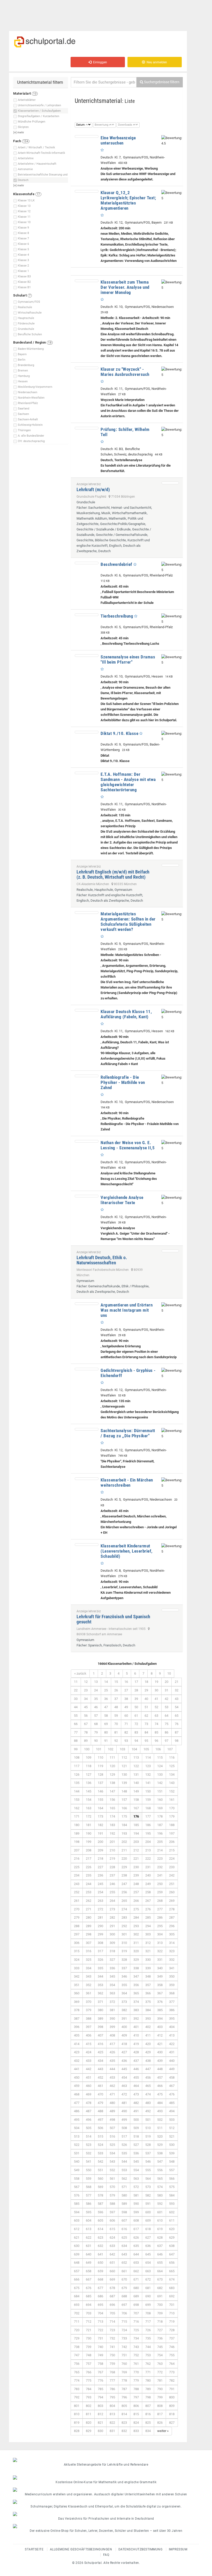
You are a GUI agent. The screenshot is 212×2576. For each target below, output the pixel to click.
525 (112, 2145)
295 (160, 1926)
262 (89, 1901)
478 (89, 2103)
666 (77, 2279)
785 (100, 2389)
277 (160, 1909)
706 (124, 2313)
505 (89, 2128)
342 (77, 1976)
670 (124, 2279)
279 (77, 1917)
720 (77, 2330)
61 (136, 1716)
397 (89, 2027)
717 (148, 2322)
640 (89, 2254)
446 (136, 2069)
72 (136, 1724)
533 (100, 2153)
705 (112, 2313)
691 (160, 2296)
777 (112, 2380)
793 (89, 2397)
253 (89, 1892)
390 (112, 2019)
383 (136, 2010)
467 (172, 2086)
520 (160, 2136)
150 (148, 1791)
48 (116, 1707)
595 (89, 2212)
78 (86, 1732)
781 (160, 2380)
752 (136, 2355)
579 (112, 2195)
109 (89, 1757)
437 (136, 2061)
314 (172, 1943)
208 (89, 1850)
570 (112, 2187)
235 (89, 1875)
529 (160, 2145)
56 (86, 1716)
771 (148, 2372)
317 (100, 1951)
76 (177, 1724)
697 (124, 2305)
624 (112, 2237)
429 (148, 2052)
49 (126, 1707)
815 (136, 2414)
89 (86, 1741)
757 (89, 2364)
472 (124, 2094)
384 (148, 2010)
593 (172, 2204)
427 (124, 2052)
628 (160, 2237)
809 (172, 2406)
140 (136, 1783)
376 (160, 2002)
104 (134, 1749)
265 (124, 1901)
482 (136, 2103)
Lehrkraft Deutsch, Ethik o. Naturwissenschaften (102, 1260)
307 (89, 1943)
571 (124, 2187)
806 (136, 2406)
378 (77, 2010)
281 (100, 1917)
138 (112, 1783)
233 (172, 1867)
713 (100, 2322)
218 (100, 1859)
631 (89, 2246)
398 (100, 2027)
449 (172, 2069)
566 (172, 2179)
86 (166, 1732)
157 (124, 1800)
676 (89, 2288)
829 (89, 2431)
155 (100, 1800)
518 (136, 2136)
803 (100, 2406)
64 (166, 1716)
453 (112, 2077)
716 (136, 2322)
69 (106, 1724)
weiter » (163, 2431)
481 (124, 2103)
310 (124, 1943)
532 (89, 2153)
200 (100, 1842)
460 (89, 2086)
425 (100, 2052)
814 (124, 2414)
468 (77, 2094)
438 (148, 2061)
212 (136, 1850)
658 (89, 2271)
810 (77, 2414)
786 (112, 2389)
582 (148, 2195)
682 (160, 2288)
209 (100, 1850)
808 (160, 2406)
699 (148, 2305)
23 (86, 1690)
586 (89, 2204)
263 (100, 1901)
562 (124, 2179)
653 (136, 2263)
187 (160, 1825)
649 (89, 2263)
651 (112, 2263)
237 (112, 1875)
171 (77, 1816)
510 (148, 2128)
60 (126, 1716)
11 (76, 1682)
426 (112, 2052)
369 (77, 2002)
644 (136, 2254)
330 (148, 1960)
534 (112, 2153)
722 (100, 2330)
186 (148, 1825)
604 (89, 2220)
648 (77, 2263)
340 (160, 1968)
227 (100, 1867)
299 (100, 1934)
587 (100, 2204)
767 (100, 2372)
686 (100, 2296)
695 (100, 2305)
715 (124, 2322)
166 (124, 1808)
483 (148, 2103)
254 (100, 1892)
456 (148, 2077)
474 (148, 2094)
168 (148, 1808)
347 (136, 1976)
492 (148, 2111)
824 (136, 2423)
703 (89, 2313)
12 (86, 1682)
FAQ (106, 2555)
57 (96, 1716)
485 (172, 2103)
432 (77, 2061)
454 (124, 2077)
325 (89, 1960)
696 (112, 2305)
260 (172, 1892)
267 (148, 1901)
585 (77, 2204)
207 (77, 1850)
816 (148, 2414)
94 (136, 1741)
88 (76, 1741)
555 (148, 2170)
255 (112, 1892)
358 (160, 1985)
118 (89, 1766)
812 (100, 2414)
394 (160, 2019)
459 (77, 2086)
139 (124, 1783)
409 (124, 2035)
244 (89, 1884)
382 (124, 2010)
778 (124, 2380)
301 (124, 1934)
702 (77, 2313)
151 (160, 1791)
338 (136, 1968)
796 (124, 2397)
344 (100, 1976)
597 (112, 2212)
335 (100, 1968)
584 (172, 2195)
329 (136, 1960)
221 (136, 1859)
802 (89, 2406)
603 (77, 2220)
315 (77, 1951)
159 (148, 1800)
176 (136, 1816)
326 (100, 1960)
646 (160, 2254)
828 (77, 2431)
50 (136, 1707)
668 (100, 2279)
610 (160, 2220)
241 (160, 1875)
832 (124, 2431)
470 (100, 2094)
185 (136, 1825)
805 (124, 2406)
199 (89, 1842)
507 (112, 2128)
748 (89, 2355)
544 (124, 2161)
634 (124, 2246)
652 (124, 2263)
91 (106, 1741)
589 (124, 2204)
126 (77, 1775)
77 (76, 1732)
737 (172, 2338)
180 (77, 1825)
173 (100, 1816)
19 (156, 1682)
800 (172, 2397)
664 (160, 2271)
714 (112, 2322)
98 (177, 1741)
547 (160, 2161)
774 (77, 2380)
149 (136, 1791)
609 (148, 2220)
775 (89, 2380)
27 (126, 1690)
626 (136, 2237)
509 (136, 2128)
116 (172, 1757)
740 (100, 2347)
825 (148, 2423)
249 (148, 1884)
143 (172, 1783)
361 (89, 1993)
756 (77, 2364)
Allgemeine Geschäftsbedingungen (81, 2549)
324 (77, 1960)
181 (89, 1825)
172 (89, 1816)
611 (172, 2220)
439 (160, 2061)
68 (96, 1724)
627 (148, 2237)
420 (148, 2044)
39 (136, 1699)
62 (146, 1716)
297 (77, 1934)
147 (112, 1791)
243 (77, 1884)
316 (89, 1951)
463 (124, 2086)
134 (172, 1775)
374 (136, 2002)
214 (160, 1850)
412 (160, 2035)
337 (124, 1968)
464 (136, 2086)
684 (77, 2296)
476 (172, 2094)
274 (124, 1909)
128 (100, 1775)
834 (148, 2431)
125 (172, 1766)
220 (124, 1859)
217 (89, 1859)
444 (112, 2069)
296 (172, 1926)
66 (76, 1724)
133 (160, 1775)
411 (148, 2035)
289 (89, 1926)
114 (148, 1757)
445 (124, 2069)
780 (148, 2380)
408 (112, 2035)
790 (160, 2389)
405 (77, 2035)
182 (100, 1825)
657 (77, 2271)
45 (86, 1707)
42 (166, 1699)
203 (136, 1842)
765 (77, 2372)
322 (160, 1951)
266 (136, 1901)
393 (148, 2019)
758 (100, 2364)
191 (100, 1833)
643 (124, 2254)
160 (160, 1800)
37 (116, 1699)
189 (77, 1833)
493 (160, 2111)
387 (77, 2019)
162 (77, 1808)
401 (136, 2027)
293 (136, 1926)
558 (77, 2179)
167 (136, 1808)
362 (100, 1993)
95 (146, 1741)
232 (160, 1867)
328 (124, 1960)
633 (112, 2246)
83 (136, 1732)
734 (136, 2338)
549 (77, 2170)
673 (160, 2279)
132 (148, 1775)
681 (148, 2288)
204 (148, 1842)
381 (112, 2010)
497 (100, 2120)
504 (77, 2128)
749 (100, 2355)
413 (172, 2035)
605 (100, 2220)
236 (100, 1875)
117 (77, 1766)
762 (148, 2364)
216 (77, 1859)
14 (106, 1682)
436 (124, 2061)
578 (100, 2195)
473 (136, 2094)
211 (124, 1850)
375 (148, 2002)
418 (124, 2044)
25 (106, 1690)
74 (156, 1724)
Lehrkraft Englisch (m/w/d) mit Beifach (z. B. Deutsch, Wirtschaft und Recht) (113, 874)
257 (136, 1892)
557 (172, 2170)
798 (148, 2397)
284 (136, 1917)
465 (148, 2086)
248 (136, 1884)
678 (112, 2288)
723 (112, 2330)
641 (100, 2254)
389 (100, 2019)
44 (76, 1707)
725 (136, 2330)
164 (100, 1808)
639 (77, 2254)
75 (166, 1724)
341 (172, 1968)
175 (124, 1816)
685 (89, 2296)
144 (77, 1791)
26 (116, 1690)
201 (112, 1842)
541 (89, 2161)
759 (112, 2364)
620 (172, 2229)
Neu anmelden (156, 62)
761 (136, 2364)
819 (77, 2423)
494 (172, 2111)
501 (148, 2120)
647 (172, 2254)
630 (77, 2246)
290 (100, 1926)
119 (100, 1766)
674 (172, 2279)
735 (148, 2338)
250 (160, 1884)
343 (89, 1976)
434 (100, 2061)
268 (160, 1901)
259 (160, 1892)
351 (77, 1985)
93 (126, 1741)
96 (156, 1741)
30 (156, 1690)
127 (89, 1775)
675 (77, 2288)
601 (160, 2212)
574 (160, 2187)
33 (76, 1699)
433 (89, 2061)
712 (89, 2322)
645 (148, 2254)
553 (124, 2170)
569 (100, 2187)
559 (89, 2179)
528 (148, 2145)
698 (136, 2305)
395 (172, 2019)
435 (112, 2061)
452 (100, 2077)
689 (136, 2296)
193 (124, 1833)
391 (124, 2019)
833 (136, 2431)
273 (112, 1909)
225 (77, 1867)
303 (148, 1934)
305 (172, 1934)
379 (89, 2010)
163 (89, 1808)
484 (160, 2103)
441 (77, 2069)
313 (160, 1943)
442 (89, 2069)
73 (146, 1724)
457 (160, 2077)
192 (112, 1833)
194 (136, 1833)
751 (124, 2355)
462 (112, 2086)
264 (112, 1901)
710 (172, 2313)
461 (100, 2086)
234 (77, 1875)
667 (89, 2279)
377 (172, 2002)
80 (106, 1732)
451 (89, 2077)
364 (124, 1993)
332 (172, 1960)
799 (160, 2397)
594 (77, 2212)
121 (124, 1766)
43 (177, 1699)
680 (136, 2288)
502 (160, 2120)
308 (100, 1943)
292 (124, 1926)
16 (126, 1682)
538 (160, 2153)
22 (76, 1690)
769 (124, 2372)
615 (112, 2229)
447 (148, 2069)
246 (112, 1884)
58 (106, 1716)
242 (172, 1875)
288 (77, 1926)
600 (148, 2212)
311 (136, 1943)
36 (106, 1699)
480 (112, 2103)
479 (100, 2103)
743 (136, 2347)
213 (148, 1850)
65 (177, 1716)
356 (136, 1985)
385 (160, 2010)
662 (136, 2271)
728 (172, 2330)
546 (148, 2161)
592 (160, 2204)
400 (124, 2027)
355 (124, 1985)
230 (136, 1867)
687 (112, 2296)
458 (172, 2077)
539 (172, 2153)
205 (160, 1842)
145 (89, 1791)
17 (136, 1682)
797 (136, 2397)
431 (172, 2052)
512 (172, 2128)
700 (160, 2305)
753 (148, 2355)
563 (136, 2179)
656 (172, 2263)
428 (136, 2052)
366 (148, 1993)
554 (136, 2170)
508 (124, 2128)
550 (89, 2170)
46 (96, 1707)
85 (156, 1732)
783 (77, 2389)
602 (172, 2212)
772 (160, 2372)
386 (172, 2010)
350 (172, 1976)
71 (126, 1724)
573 (148, 2187)
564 (148, 2179)
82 (126, 1732)
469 (89, 2094)
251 (172, 1884)
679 (124, 2288)
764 (172, 2364)
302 (136, 1934)
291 (112, 1926)
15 (116, 1682)
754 (160, 2355)
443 (100, 2069)
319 (124, 1951)
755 (172, 2355)
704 (100, 2313)
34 (86, 1699)
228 (112, 1867)
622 (89, 2237)
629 (172, 2237)
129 (112, 1775)
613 (89, 2229)
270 (77, 1909)
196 (160, 1833)
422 (172, 2044)
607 (124, 2220)
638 (172, 2246)
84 (146, 1732)
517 (124, 2136)
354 (112, 1985)
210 (112, 1850)
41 (156, 1699)
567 (77, 2187)
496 (89, 2120)
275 (136, 1909)
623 (100, 2237)
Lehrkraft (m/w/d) (93, 489)
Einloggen (99, 62)
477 (77, 2103)
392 (136, 2019)
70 (116, 1724)
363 (112, 1993)
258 (148, 1892)
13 (96, 1682)
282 (112, 1917)
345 (112, 1976)
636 (148, 2246)
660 (112, 2271)
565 (160, 2179)
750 (112, 2355)
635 (136, 2246)
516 (112, 2136)
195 (148, 1833)
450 (77, 2077)
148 (124, 1791)
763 (160, 2364)
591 (148, 2204)
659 (100, 2271)
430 (160, 2052)
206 (172, 1842)
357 (148, 1985)
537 (148, 2153)
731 (100, 2338)
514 (89, 2136)
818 (172, 2414)
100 (87, 1749)
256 (124, 1892)
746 (172, 2347)
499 (124, 2120)
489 (112, 2111)
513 (77, 2136)
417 (112, 2044)
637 (160, 2246)
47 (106, 1707)
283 (124, 1917)
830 (100, 2431)
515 (100, 2136)
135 (77, 1783)
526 (124, 2145)
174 (112, 1816)
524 (100, 2145)
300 (112, 1934)
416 (100, 2044)
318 (112, 1951)
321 (148, 1951)
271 (89, 1909)
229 (124, 1867)
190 (89, 1833)
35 (96, 1699)
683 (172, 2288)
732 (112, 2338)
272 (100, 1909)
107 (170, 1749)
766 (89, 2372)
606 (112, 2220)
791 (172, 2389)
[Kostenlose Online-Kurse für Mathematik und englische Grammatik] (106, 2478)
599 (136, 2212)
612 (77, 2229)
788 (136, 2389)
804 (112, 2406)
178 (160, 1816)
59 (116, 1716)
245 (100, 1884)
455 (136, 2077)
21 (177, 1682)
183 (112, 1825)
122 (136, 1766)
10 (169, 1673)
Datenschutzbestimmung (141, 2549)
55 (76, 1716)
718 (160, 2322)
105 (146, 1749)
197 (172, 1833)
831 (112, 2431)
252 (77, 1892)
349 (160, 1976)
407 (100, 2035)
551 (100, 2170)
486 (77, 2111)
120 (112, 1766)
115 (160, 1757)
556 (160, 2170)
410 (136, 2035)
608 (136, 2220)
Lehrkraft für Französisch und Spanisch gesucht (113, 1619)
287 (172, 1917)
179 (172, 1816)
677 (100, 2288)
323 (172, 1951)
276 (148, 1909)
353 (100, 1985)
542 (100, 2161)
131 (136, 1775)
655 (160, 2263)
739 (89, 2347)
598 (124, 2212)
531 (77, 2153)
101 (99, 1749)
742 (124, 2347)
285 (148, 1917)
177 (148, 1816)
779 (136, 2380)
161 (172, 1800)
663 (148, 2271)
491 (136, 2111)
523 (89, 2145)
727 (160, 2330)
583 (160, 2195)
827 (172, 2423)
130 (124, 1775)
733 (124, 2338)
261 (77, 1901)
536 (136, 2153)
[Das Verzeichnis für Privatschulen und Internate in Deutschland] (106, 2514)
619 (160, 2229)
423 (77, 2052)
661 (124, 2271)
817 (160, 2414)
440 (172, 2061)
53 (166, 1707)
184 (124, 1825)
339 (148, 1968)
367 (160, 1993)
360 (77, 1993)
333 (77, 1968)
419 (136, 2044)
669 (112, 2279)
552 (112, 2170)
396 (77, 2027)
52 (156, 1707)
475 (160, 2094)
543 (112, 2161)
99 (76, 1749)
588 (112, 2204)
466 (160, 2086)
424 (89, 2052)
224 (172, 1859)
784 (89, 2389)
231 (148, 1867)
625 (124, 2237)
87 (177, 1732)
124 (160, 1766)
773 (172, 2372)
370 (89, 2002)
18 (146, 1682)
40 (146, 1699)
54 (177, 1707)
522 (77, 2145)
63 (156, 1716)
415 (89, 2044)
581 (136, 2195)
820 (89, 2423)
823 (124, 2423)
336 (112, 1968)
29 (146, 1690)
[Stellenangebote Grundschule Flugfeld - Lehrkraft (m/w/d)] (170, 483)
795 (112, 2397)
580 (124, 2195)
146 (100, 1791)
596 (100, 2212)
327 (112, 1960)
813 (112, 2414)
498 (112, 2120)
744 (148, 2347)
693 (77, 2305)
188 (172, 1825)
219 (112, 1859)
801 (77, 2406)
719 (172, 2322)
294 (148, 1926)
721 (89, 2330)
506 (100, 2128)
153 (77, 1800)
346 (124, 1976)
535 (124, 2153)
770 (136, 2372)
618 (148, 2229)
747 (77, 2355)
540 (77, 2161)
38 (126, 1699)
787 (124, 2389)
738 (77, 2347)
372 (112, 2002)
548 (172, 2161)
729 (77, 2338)
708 (148, 2313)
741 (112, 2347)
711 (77, 2322)
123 (148, 1766)
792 (77, 2397)
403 (160, 2027)
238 (124, 1875)
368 (172, 1993)
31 (166, 1690)
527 (136, 2145)
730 (89, 2338)
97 (166, 1741)
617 (136, 2229)
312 (148, 1943)
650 (100, 2263)
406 (89, 2035)
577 (89, 2195)
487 (89, 2111)
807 (148, 2406)
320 (136, 1951)
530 (172, 2145)
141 (148, 1783)
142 (160, 1783)
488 (100, 2111)
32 (177, 1690)
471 (112, 2094)
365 (136, 1993)
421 (160, 2044)
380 (100, 2010)
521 (172, 2136)
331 (160, 1960)
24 (96, 1690)
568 (89, 2187)
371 (100, 2002)
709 (160, 2313)
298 (89, 1934)
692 (172, 2296)
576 (77, 2195)
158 (136, 1800)
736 (160, 2338)
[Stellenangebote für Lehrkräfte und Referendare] (106, 2460)
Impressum (178, 2549)
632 (100, 2246)
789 (148, 2389)
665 (172, 2271)
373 (124, 2002)
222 (148, 1859)
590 (136, 2204)
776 (100, 2380)
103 (122, 1749)
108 (77, 1757)
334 (89, 1968)
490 (124, 2111)
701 (172, 2305)
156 (112, 1800)
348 (148, 1976)
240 (148, 1875)
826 (160, 2423)
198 (77, 1842)
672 (148, 2279)
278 (172, 1909)
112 (124, 1757)
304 (160, 1934)
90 (96, 1741)
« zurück (80, 1673)
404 (172, 2027)
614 (100, 2229)
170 (172, 1808)
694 (89, 2305)
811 (89, 2414)
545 (136, 2161)
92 (116, 1741)
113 (136, 1757)
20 (166, 1682)
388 (89, 2019)
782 (172, 2380)
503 (172, 2120)
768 (112, 2372)
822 (112, 2423)
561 (112, 2179)
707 (136, 2313)
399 (112, 2027)
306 (77, 1943)
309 (112, 1943)
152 (172, 1791)
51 (146, 1707)
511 (160, 2128)
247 (124, 1884)
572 (136, 2187)
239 (136, 1875)
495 (77, 2120)
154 (89, 1800)
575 (172, 2187)
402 (148, 2027)
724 (124, 2330)
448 (160, 2069)
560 (100, 2179)
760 (124, 2364)
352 (89, 1985)
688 (124, 2296)
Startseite (34, 2549)
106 (158, 1749)
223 (160, 1859)
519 (148, 2136)
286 (160, 1917)
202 (124, 1842)
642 (112, 2254)
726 (148, 2330)
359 (172, 1985)
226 (89, 1867)
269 (172, 1901)
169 (160, 1808)
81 (116, 1732)
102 (111, 1749)
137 (100, 1783)
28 (136, 1690)
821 (100, 2423)
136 (89, 1783)
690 (148, 2296)
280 (89, 1917)
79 (96, 1732)
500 (136, 2120)
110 (100, 1757)
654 (148, 2263)
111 (112, 1757)
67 (86, 1724)
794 (100, 2397)
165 (112, 1808)
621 (77, 2237)
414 (77, 2044)
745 (160, 2347)
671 (136, 2279)
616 (124, 2229)
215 (172, 1850)
